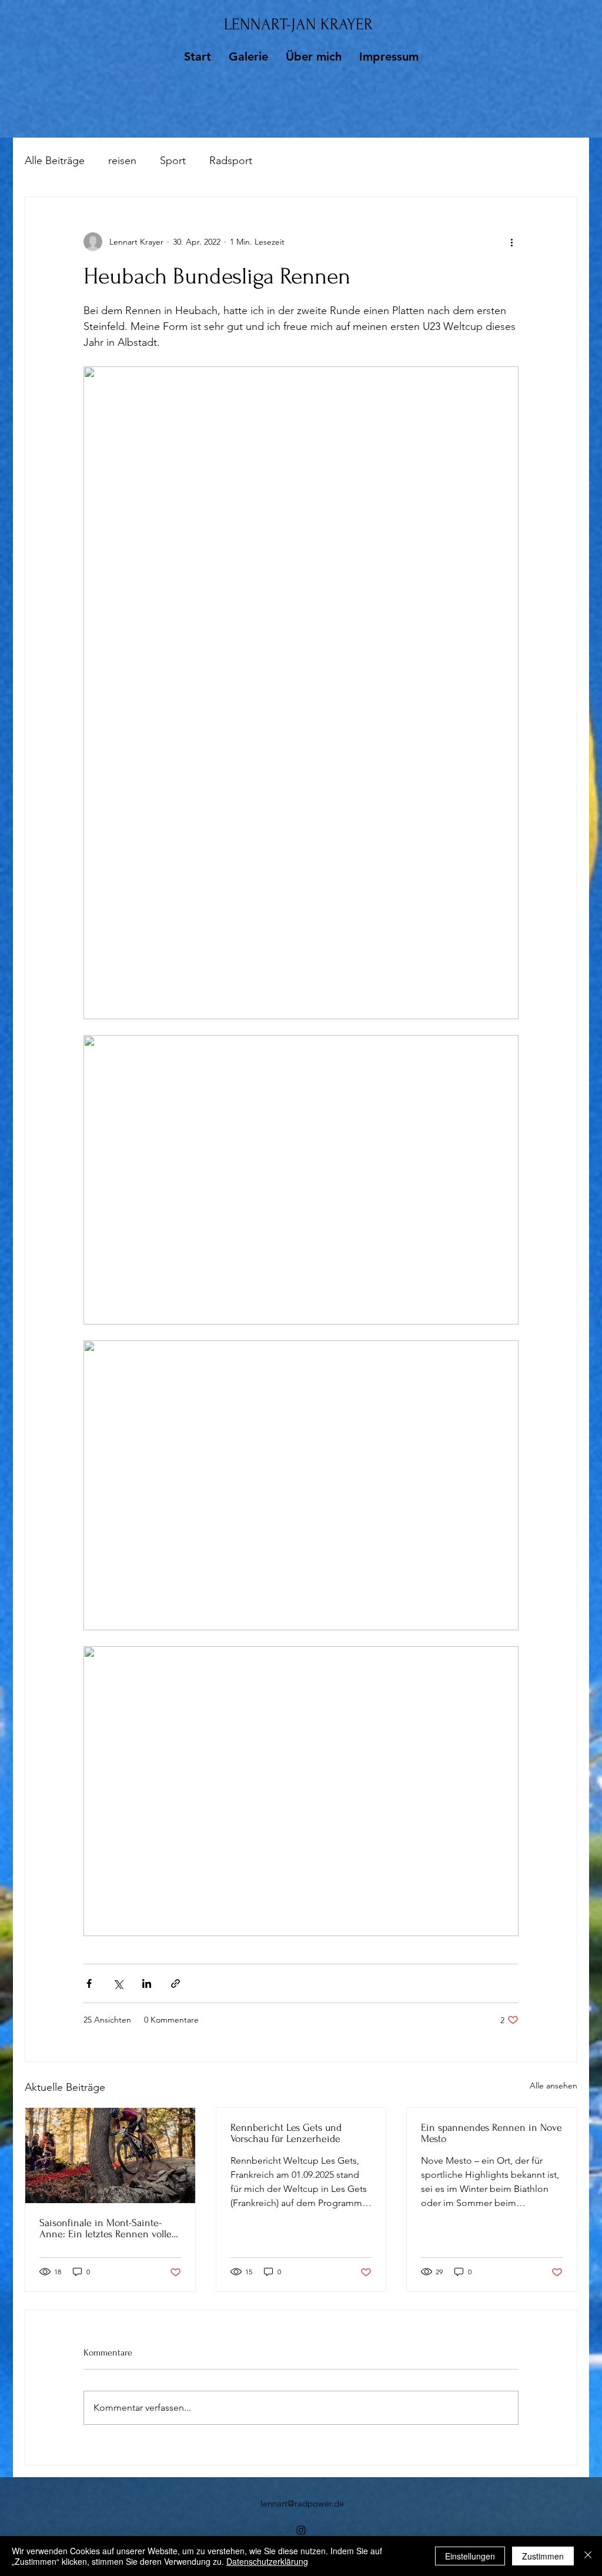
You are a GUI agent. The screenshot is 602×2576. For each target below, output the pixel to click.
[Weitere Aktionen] (511, 242)
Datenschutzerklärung (267, 2561)
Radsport (231, 161)
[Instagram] (301, 2530)
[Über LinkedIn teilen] (147, 1983)
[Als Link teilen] (175, 1983)
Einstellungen (470, 2556)
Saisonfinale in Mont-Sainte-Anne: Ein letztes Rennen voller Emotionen (107, 2228)
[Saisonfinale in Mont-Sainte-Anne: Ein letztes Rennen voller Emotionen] (110, 2155)
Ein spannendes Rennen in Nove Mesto (491, 2133)
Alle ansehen (553, 2086)
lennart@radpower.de (302, 2503)
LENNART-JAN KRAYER (298, 24)
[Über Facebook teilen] (89, 1983)
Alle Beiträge (55, 161)
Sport (173, 161)
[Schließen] (588, 2556)
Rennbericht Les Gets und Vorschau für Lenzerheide (286, 2133)
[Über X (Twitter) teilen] (118, 1983)
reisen (122, 161)
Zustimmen (543, 2556)
